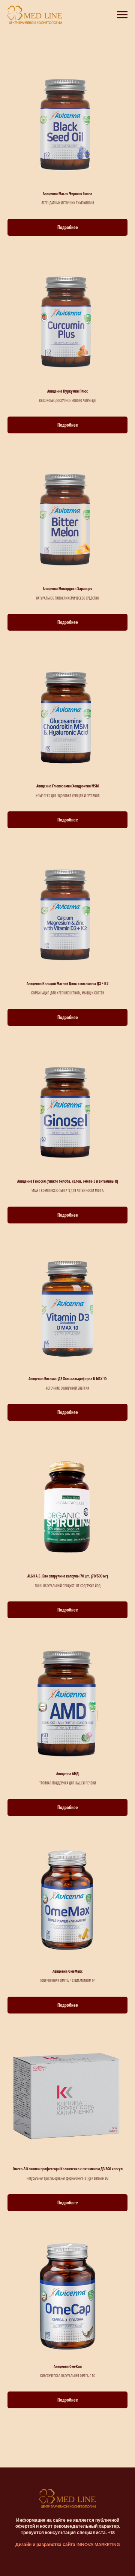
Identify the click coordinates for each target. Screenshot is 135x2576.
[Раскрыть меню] (122, 15)
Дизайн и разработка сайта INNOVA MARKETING (68, 2545)
